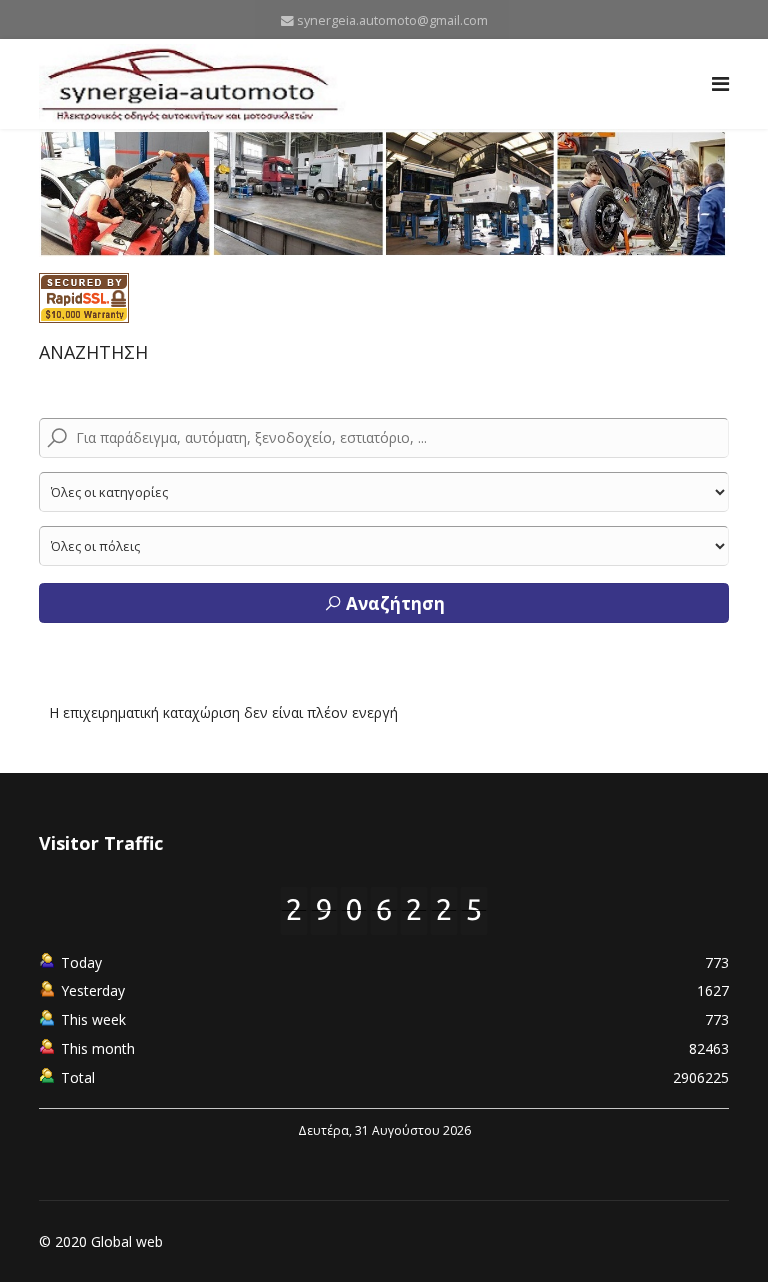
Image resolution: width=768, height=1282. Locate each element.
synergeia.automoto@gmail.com (392, 20)
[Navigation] (720, 84)
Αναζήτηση (393, 603)
